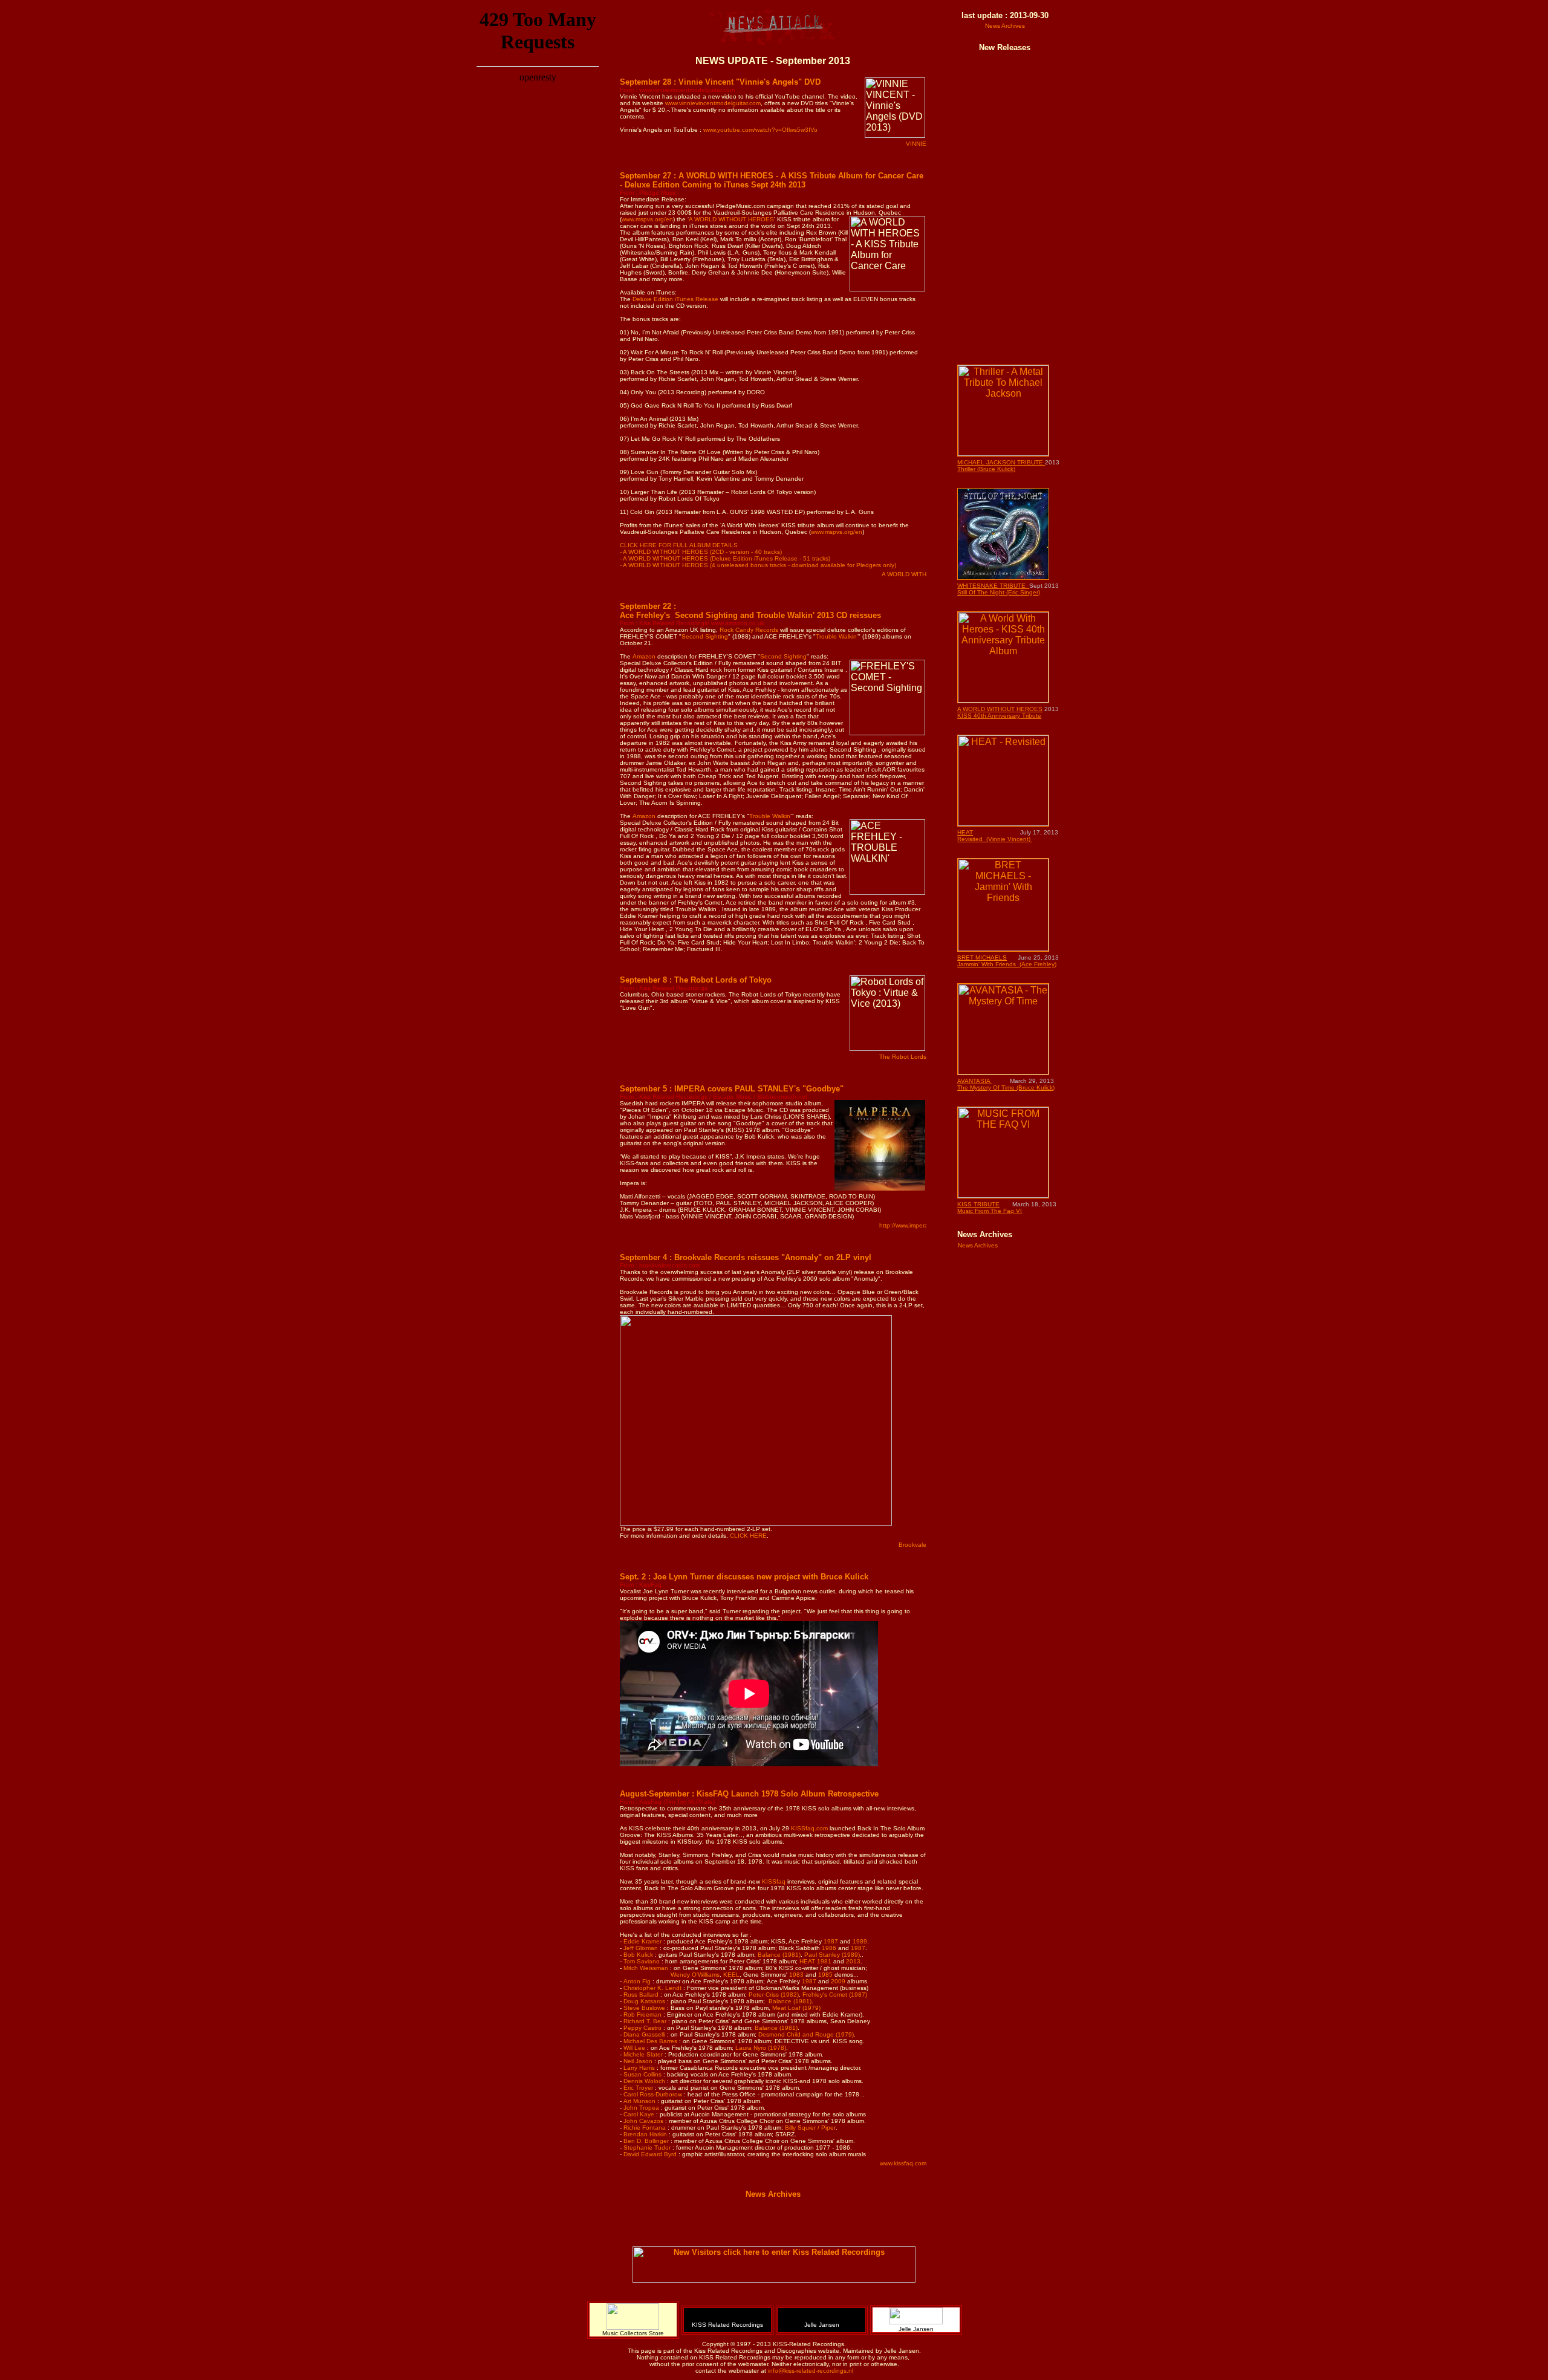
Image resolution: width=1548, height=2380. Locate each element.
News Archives (773, 2194)
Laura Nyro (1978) (761, 2048)
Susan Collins (642, 2074)
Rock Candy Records (749, 630)
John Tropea (641, 2108)
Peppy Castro (642, 2028)
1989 (860, 1941)
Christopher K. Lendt (653, 1988)
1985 (825, 1975)
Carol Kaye (640, 2114)
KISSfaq (774, 1881)
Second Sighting (705, 636)
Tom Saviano (642, 1961)
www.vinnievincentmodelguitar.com (713, 103)
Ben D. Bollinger (646, 2141)
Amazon (644, 656)
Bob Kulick (638, 1955)
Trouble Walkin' (837, 636)
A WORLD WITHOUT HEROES (731, 219)
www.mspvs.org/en (647, 219)
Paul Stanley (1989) (832, 1955)
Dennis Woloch (644, 2081)
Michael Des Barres (650, 2041)
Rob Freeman (642, 2014)
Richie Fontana (645, 2128)
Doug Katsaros (644, 2001)
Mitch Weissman (646, 1968)
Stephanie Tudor (648, 2148)
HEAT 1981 (816, 1961)
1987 (832, 1941)
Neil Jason (638, 2061)
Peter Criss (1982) (774, 1995)
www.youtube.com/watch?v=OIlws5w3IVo (760, 130)
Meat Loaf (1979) (796, 2008)
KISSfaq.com (809, 1828)
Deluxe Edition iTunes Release (675, 299)
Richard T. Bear (645, 2021)
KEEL (731, 1975)
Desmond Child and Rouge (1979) (806, 2034)
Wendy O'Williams (695, 1975)
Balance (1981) (779, 1955)
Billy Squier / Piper (810, 2128)
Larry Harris (639, 2068)
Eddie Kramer (642, 1941)
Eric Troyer (638, 2088)
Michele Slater (643, 2054)
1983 (797, 1975)
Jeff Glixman (641, 1948)
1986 (830, 1948)
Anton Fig (637, 1981)
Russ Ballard (641, 1995)
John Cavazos (643, 2121)
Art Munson (639, 2101)
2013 (853, 1961)
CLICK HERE (748, 1536)
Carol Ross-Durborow (653, 2094)
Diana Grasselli (644, 2034)
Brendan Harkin (645, 2134)
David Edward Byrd (651, 2154)
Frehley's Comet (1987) (835, 1995)
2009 (838, 1981)
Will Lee (634, 2048)
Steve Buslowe (644, 2008)
